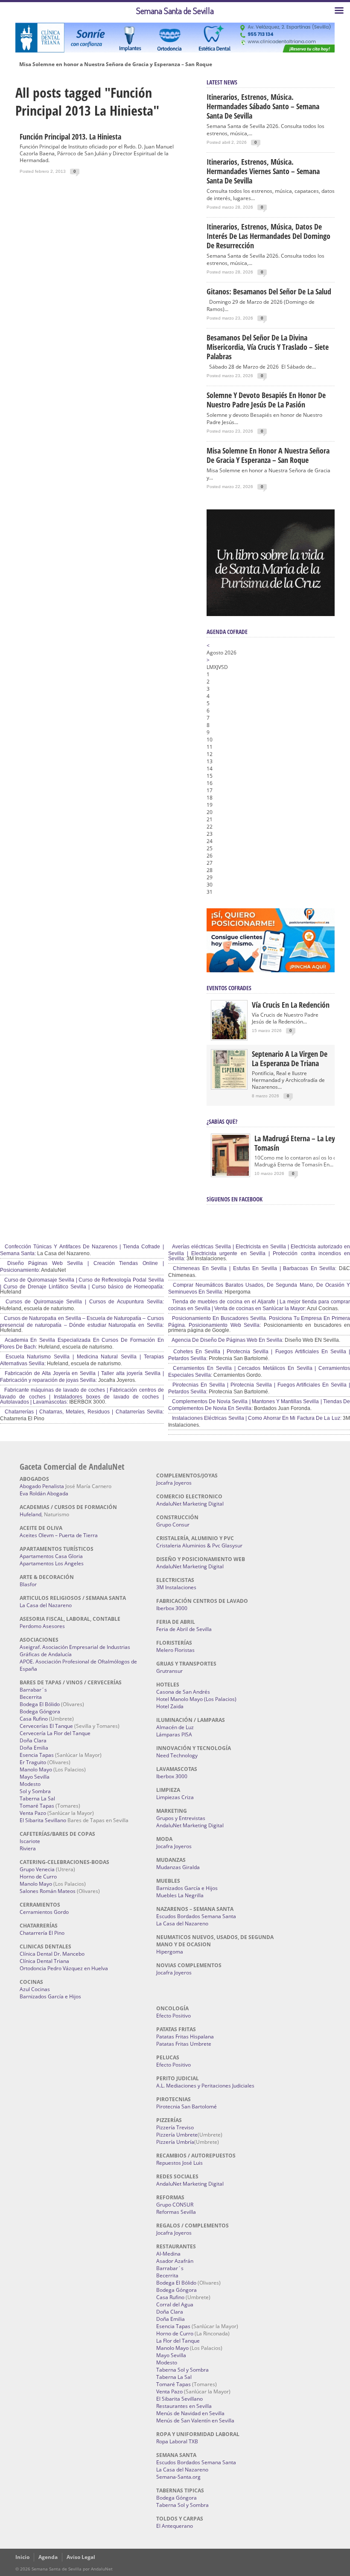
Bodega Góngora (40, 1711)
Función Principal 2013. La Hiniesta (70, 137)
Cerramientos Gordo (44, 1912)
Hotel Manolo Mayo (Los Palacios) (196, 1699)
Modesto (30, 1784)
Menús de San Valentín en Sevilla (195, 2420)
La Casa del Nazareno (46, 1605)
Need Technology (177, 1755)
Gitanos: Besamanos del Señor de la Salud (269, 291)
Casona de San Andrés (183, 1692)
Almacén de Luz (175, 1727)
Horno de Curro (38, 1877)
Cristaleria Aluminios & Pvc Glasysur (199, 1545)
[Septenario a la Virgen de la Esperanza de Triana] (229, 1086)
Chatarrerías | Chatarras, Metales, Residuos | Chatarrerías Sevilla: (83, 1412)
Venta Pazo (33, 1813)
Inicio (22, 2557)
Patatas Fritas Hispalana (185, 2037)
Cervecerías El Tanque (46, 1726)
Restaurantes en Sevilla (184, 2406)
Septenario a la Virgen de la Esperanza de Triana (290, 1058)
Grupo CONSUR (175, 2205)
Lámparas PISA (174, 1734)
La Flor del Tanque (178, 2341)
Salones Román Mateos (48, 1891)
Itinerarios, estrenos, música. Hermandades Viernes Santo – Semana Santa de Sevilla (263, 171)
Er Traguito (33, 1762)
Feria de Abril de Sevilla (184, 1629)
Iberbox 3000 (172, 1608)
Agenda (48, 2557)
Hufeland (31, 1514)
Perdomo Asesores (42, 1626)
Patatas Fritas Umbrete (184, 2044)
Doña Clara (33, 1740)
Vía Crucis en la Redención (291, 1005)
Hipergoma (170, 1952)
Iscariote (30, 1841)
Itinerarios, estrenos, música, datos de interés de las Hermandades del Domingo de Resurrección (268, 236)
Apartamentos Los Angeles (52, 1563)
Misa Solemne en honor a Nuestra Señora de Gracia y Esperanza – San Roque (116, 64)
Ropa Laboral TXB (177, 2441)
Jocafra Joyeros (174, 1483)
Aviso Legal (81, 2557)
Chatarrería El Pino (42, 1933)
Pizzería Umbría (175, 2142)
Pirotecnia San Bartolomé (187, 2106)
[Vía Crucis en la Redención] (229, 1037)
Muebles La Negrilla (180, 1895)
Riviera (28, 1848)
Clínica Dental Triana (44, 1961)
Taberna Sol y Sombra (182, 2370)
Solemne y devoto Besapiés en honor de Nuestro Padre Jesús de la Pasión (266, 400)
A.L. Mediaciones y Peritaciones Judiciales (205, 2086)
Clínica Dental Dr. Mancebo (52, 1954)
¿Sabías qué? (222, 1121)
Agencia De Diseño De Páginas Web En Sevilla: (227, 1340)
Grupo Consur (173, 1525)
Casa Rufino (34, 1719)
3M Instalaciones (176, 1587)
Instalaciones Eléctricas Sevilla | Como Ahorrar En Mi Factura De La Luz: (256, 1418)
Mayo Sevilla (35, 1777)
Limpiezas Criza (175, 1797)
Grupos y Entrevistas (181, 1818)
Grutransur (169, 1671)
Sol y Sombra (35, 1791)
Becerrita (31, 1697)
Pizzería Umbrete (177, 2135)
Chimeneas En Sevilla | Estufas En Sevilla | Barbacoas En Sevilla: (254, 1268)
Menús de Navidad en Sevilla (190, 2413)
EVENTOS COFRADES (229, 988)
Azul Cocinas (35, 1989)
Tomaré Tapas (37, 1806)
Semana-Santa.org (178, 2477)
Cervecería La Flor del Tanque (55, 1733)
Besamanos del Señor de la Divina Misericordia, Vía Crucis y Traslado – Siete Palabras (268, 347)
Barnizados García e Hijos (50, 1996)
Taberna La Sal (37, 1798)
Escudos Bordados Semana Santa (196, 1916)
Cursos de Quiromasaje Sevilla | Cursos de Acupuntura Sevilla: (83, 1302)
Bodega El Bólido (40, 1704)
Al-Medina (168, 2254)
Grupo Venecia (37, 1869)
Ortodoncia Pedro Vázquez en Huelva (64, 1968)
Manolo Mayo (36, 1769)
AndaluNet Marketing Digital (190, 1504)
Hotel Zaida (170, 1706)
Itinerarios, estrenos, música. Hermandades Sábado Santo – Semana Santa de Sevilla (263, 106)
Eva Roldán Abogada (44, 1493)
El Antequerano (175, 2526)
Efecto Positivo (174, 2016)
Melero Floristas (175, 1650)
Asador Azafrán (175, 2261)
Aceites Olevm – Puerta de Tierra (59, 1535)
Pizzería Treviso (175, 2127)
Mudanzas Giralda (178, 1867)
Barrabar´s (33, 1690)
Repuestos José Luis (179, 2163)
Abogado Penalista (42, 1486)
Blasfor (28, 1584)
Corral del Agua (175, 2304)
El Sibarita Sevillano (43, 1820)
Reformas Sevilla (176, 2212)
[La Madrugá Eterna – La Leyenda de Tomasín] (230, 1175)
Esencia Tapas (37, 1755)
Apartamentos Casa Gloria (51, 1556)
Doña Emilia (34, 1748)
